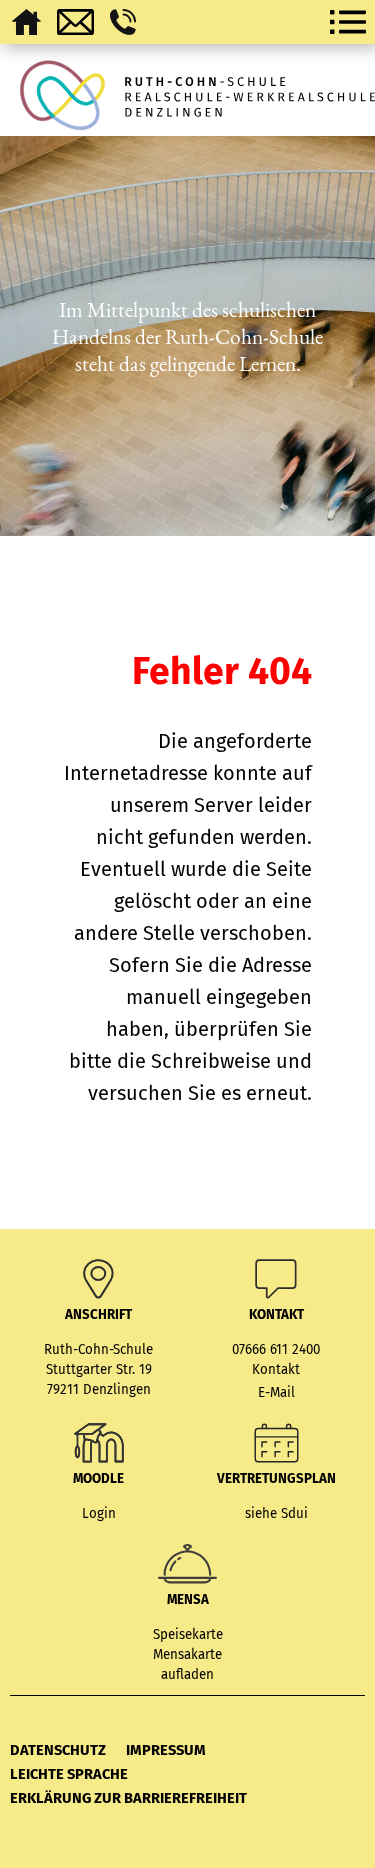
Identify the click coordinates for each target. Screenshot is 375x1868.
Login (99, 1514)
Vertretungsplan (276, 1479)
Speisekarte (188, 1635)
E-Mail (276, 1393)
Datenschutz (58, 1750)
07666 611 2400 (276, 1350)
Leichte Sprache (69, 1774)
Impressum (166, 1750)
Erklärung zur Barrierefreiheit (128, 1798)
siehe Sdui (276, 1514)
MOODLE (98, 1479)
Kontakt (276, 1370)
